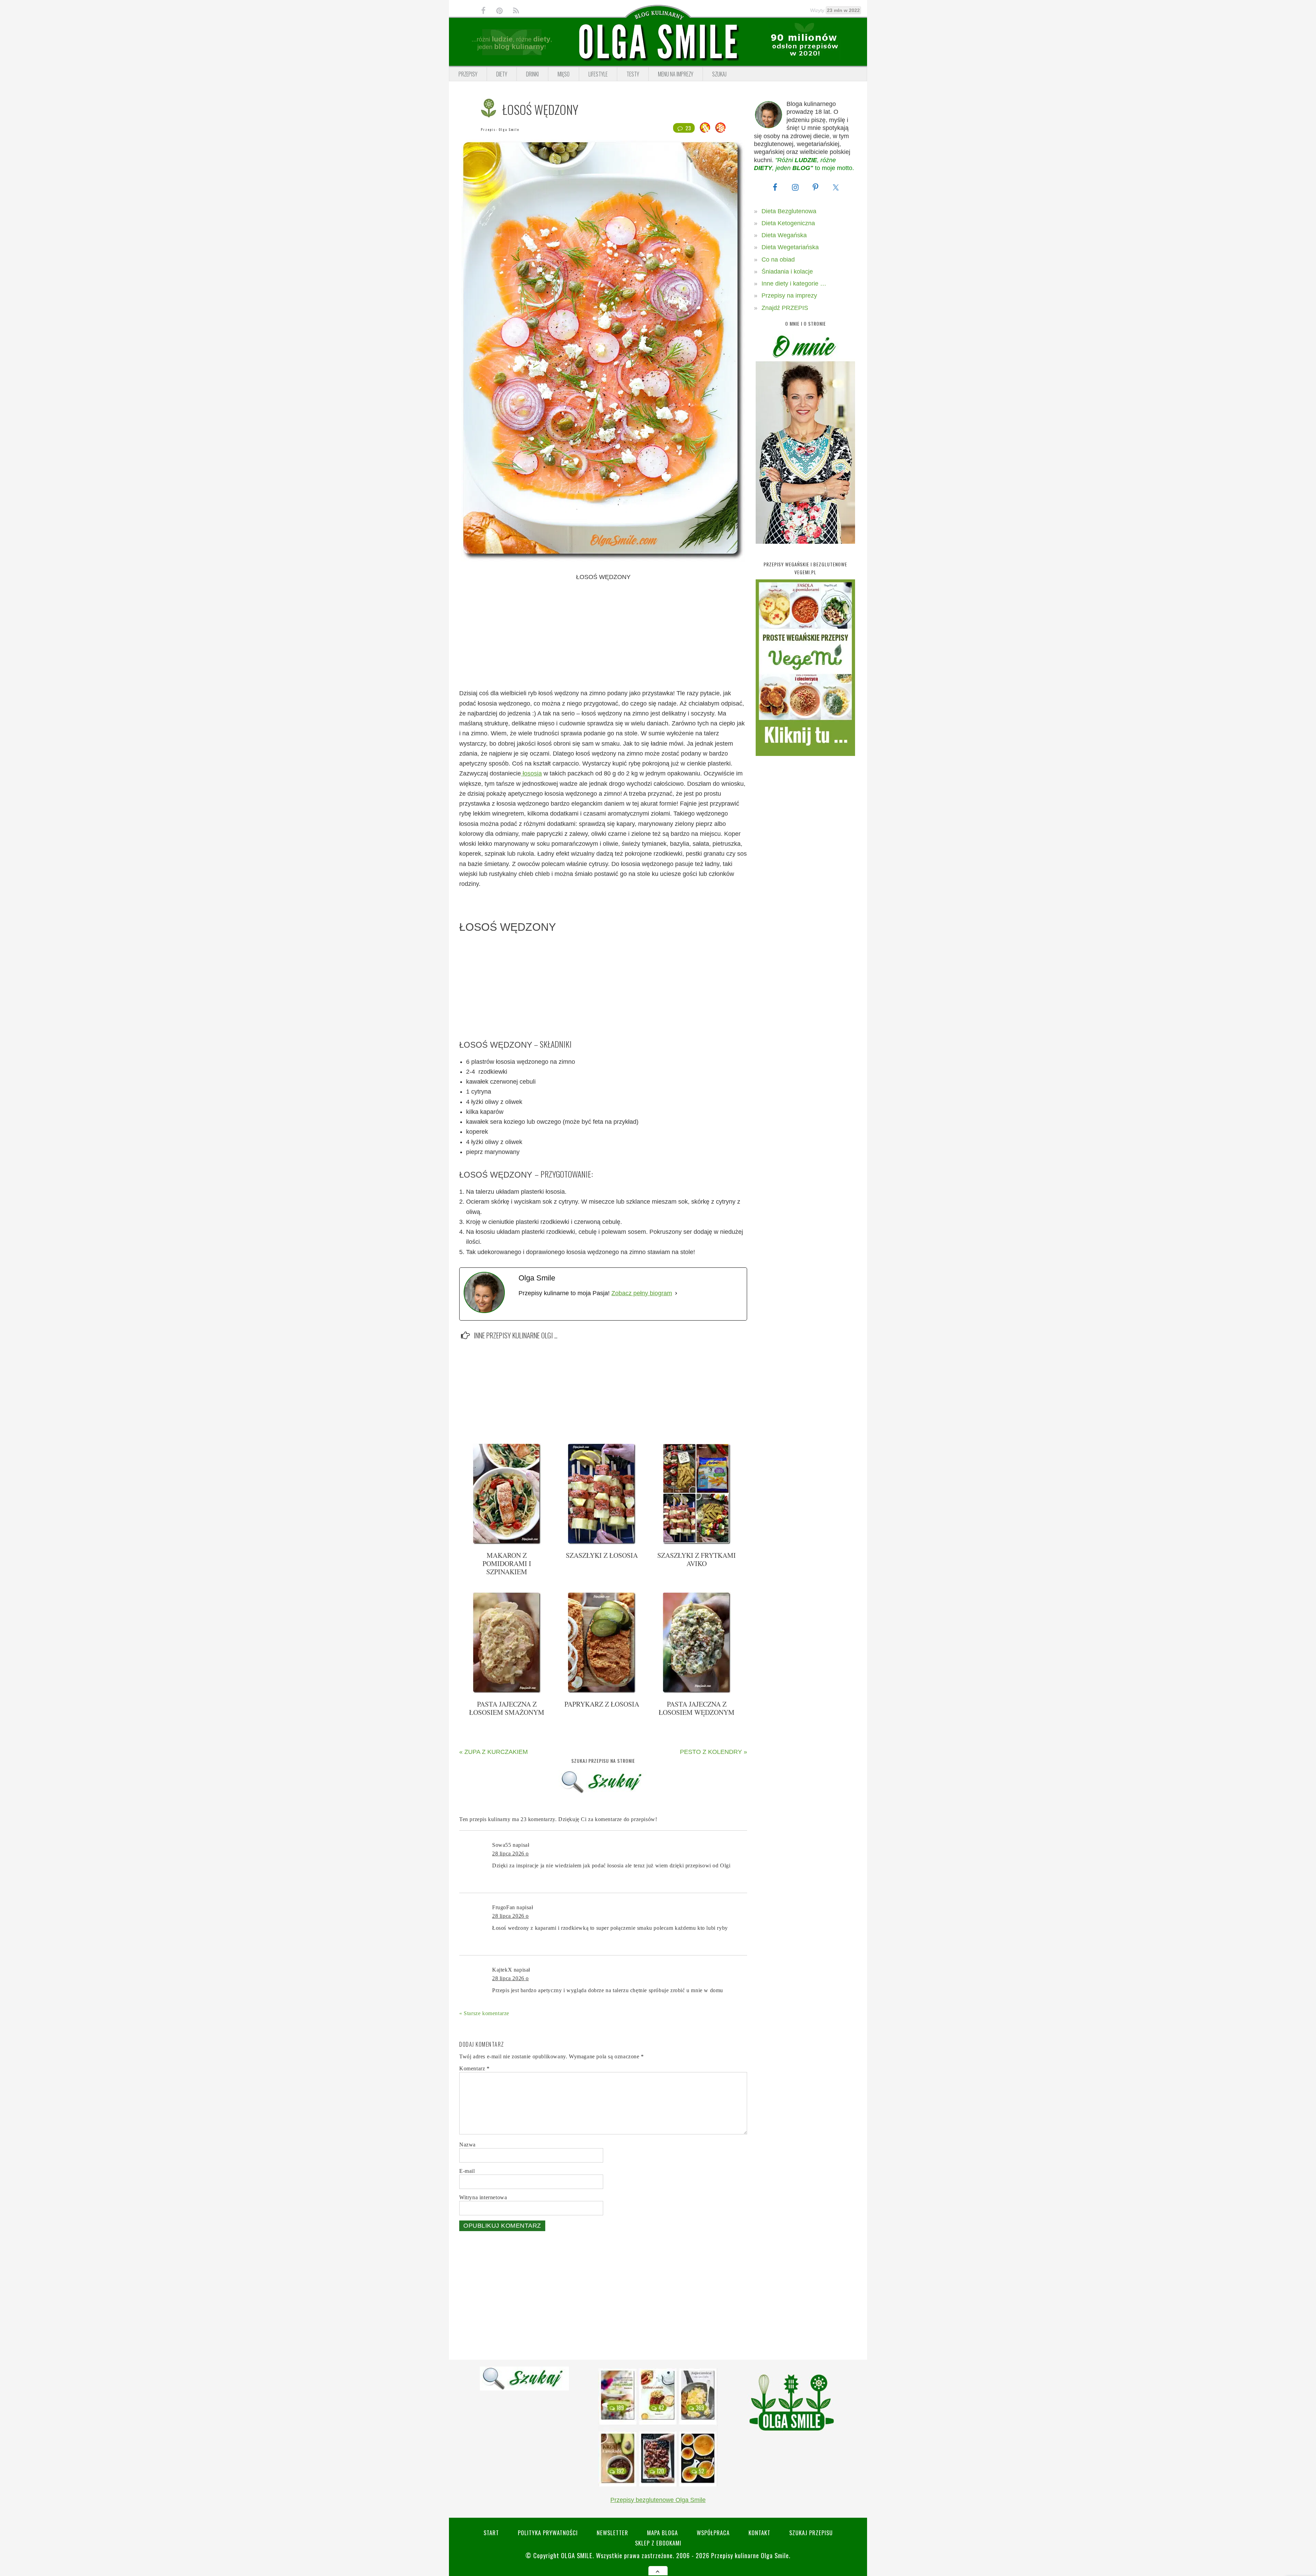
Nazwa (467, 2145)
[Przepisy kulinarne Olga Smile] (658, 42)
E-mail (467, 2171)
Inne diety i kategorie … (794, 284)
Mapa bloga (662, 2533)
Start (491, 2533)
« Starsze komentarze (484, 2013)
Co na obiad (778, 260)
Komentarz (474, 2068)
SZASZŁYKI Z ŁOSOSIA (602, 1555)
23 (688, 128)
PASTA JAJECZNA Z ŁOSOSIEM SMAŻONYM (507, 1708)
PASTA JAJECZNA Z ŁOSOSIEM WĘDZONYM (697, 1708)
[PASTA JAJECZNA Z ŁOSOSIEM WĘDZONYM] (697, 1692)
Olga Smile (509, 129)
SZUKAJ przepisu (811, 2533)
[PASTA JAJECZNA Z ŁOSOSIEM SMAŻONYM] (507, 1692)
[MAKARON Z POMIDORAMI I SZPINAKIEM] (507, 1543)
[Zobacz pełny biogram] (676, 1293)
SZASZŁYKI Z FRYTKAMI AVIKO (697, 1559)
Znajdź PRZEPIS (785, 308)
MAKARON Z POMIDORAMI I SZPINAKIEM (507, 1563)
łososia (531, 773)
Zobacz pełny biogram (642, 1293)
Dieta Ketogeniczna (788, 223)
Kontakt (759, 2533)
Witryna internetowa (483, 2197)
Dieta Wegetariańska (790, 247)
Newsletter (612, 2533)
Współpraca (713, 2533)
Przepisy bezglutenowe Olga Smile (658, 2500)
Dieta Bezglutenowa (789, 211)
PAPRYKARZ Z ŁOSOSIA (602, 1704)
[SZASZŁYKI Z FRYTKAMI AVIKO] (697, 1543)
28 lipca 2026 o (510, 1853)
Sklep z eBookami (658, 2543)
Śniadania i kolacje (787, 272)
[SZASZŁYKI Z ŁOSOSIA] (602, 1543)
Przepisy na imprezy (789, 296)
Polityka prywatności (548, 2533)
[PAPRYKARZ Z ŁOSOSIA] (602, 1692)
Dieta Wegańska (784, 235)
